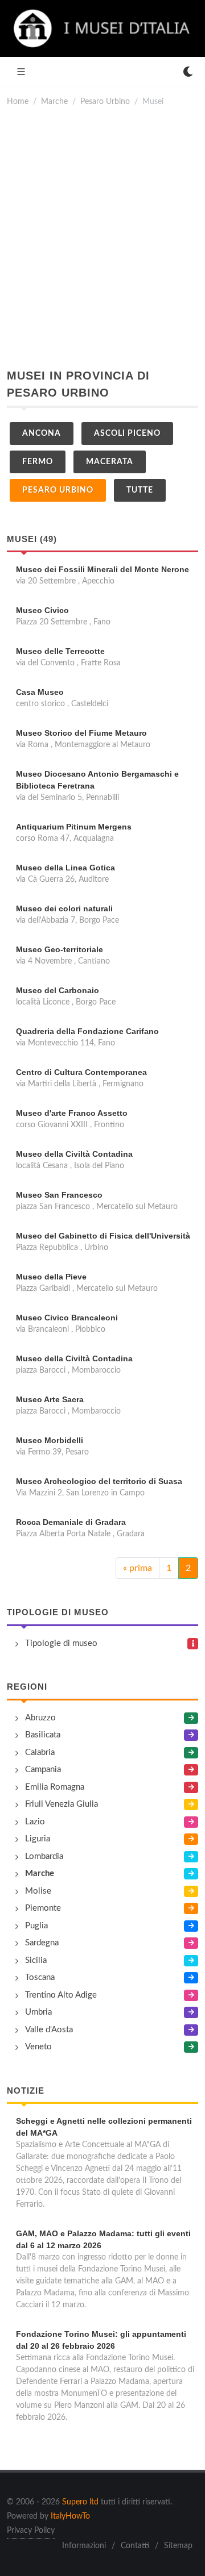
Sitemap (178, 2546)
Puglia (36, 1926)
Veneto (38, 2047)
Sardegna (42, 1943)
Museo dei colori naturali (64, 908)
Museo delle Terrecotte (60, 651)
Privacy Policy (31, 2531)
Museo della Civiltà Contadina (74, 1154)
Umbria (38, 2012)
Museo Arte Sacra (50, 1399)
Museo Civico (42, 610)
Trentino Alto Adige (61, 1995)
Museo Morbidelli (50, 1440)
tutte (140, 490)
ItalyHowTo (70, 2516)
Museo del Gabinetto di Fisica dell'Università (103, 1236)
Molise (38, 1891)
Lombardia (44, 1856)
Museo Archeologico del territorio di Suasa (99, 1481)
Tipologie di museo (58, 1612)
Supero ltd (80, 2502)
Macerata (110, 462)
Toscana (40, 1977)
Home (18, 101)
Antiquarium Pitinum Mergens (74, 827)
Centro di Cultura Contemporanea (81, 1072)
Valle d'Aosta (49, 2030)
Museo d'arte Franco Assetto (72, 1113)
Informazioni (84, 2546)
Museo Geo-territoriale (60, 949)
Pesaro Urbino (105, 101)
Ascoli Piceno (127, 433)
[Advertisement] (102, 237)
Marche (54, 101)
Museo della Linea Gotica (65, 868)
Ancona (42, 433)
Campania (43, 1770)
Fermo (38, 462)
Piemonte (43, 1908)
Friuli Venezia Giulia (61, 1804)
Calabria (40, 1752)
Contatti (135, 2546)
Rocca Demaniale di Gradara (71, 1522)
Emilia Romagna (55, 1787)
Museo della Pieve (51, 1277)
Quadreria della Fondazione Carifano (87, 1031)
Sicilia (36, 1960)
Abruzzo (40, 1718)
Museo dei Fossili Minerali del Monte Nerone (102, 569)
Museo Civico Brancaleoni (67, 1318)
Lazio (35, 1822)
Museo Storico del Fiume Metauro (81, 733)
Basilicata (43, 1735)
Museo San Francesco (59, 1195)
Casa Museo (40, 692)
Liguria (38, 1839)
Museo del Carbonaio (58, 990)
